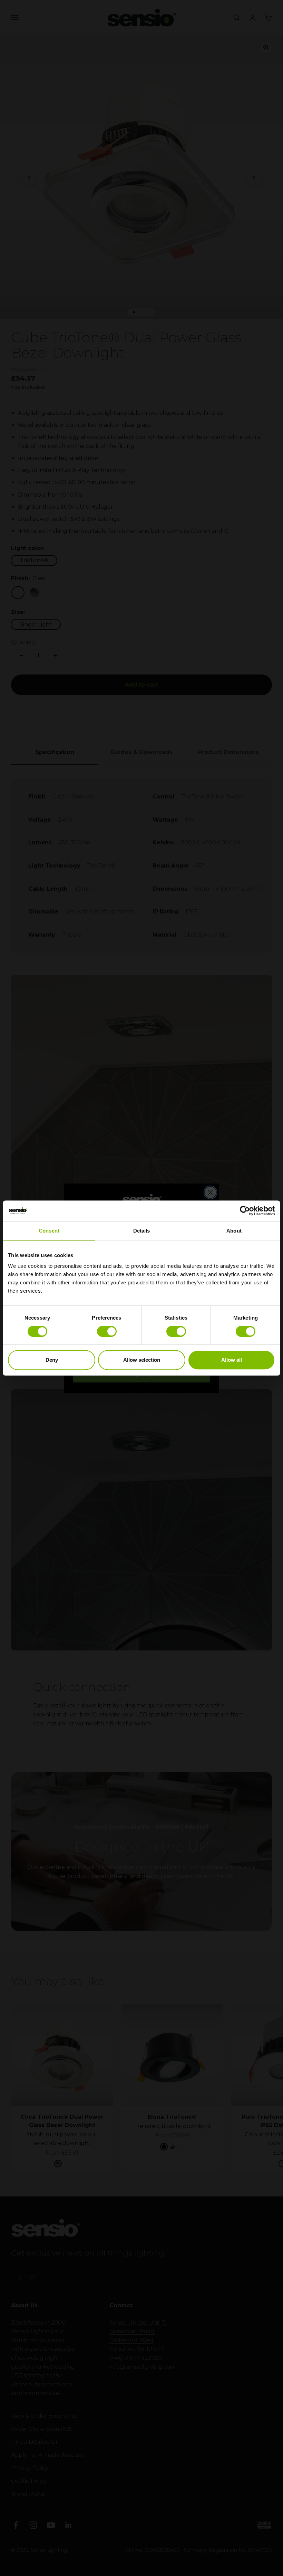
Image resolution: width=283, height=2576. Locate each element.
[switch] (107, 1331)
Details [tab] (142, 1231)
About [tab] (234, 1231)
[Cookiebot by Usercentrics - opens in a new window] (245, 1211)
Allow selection (142, 1360)
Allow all (232, 1360)
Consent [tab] (49, 1231)
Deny (52, 1360)
